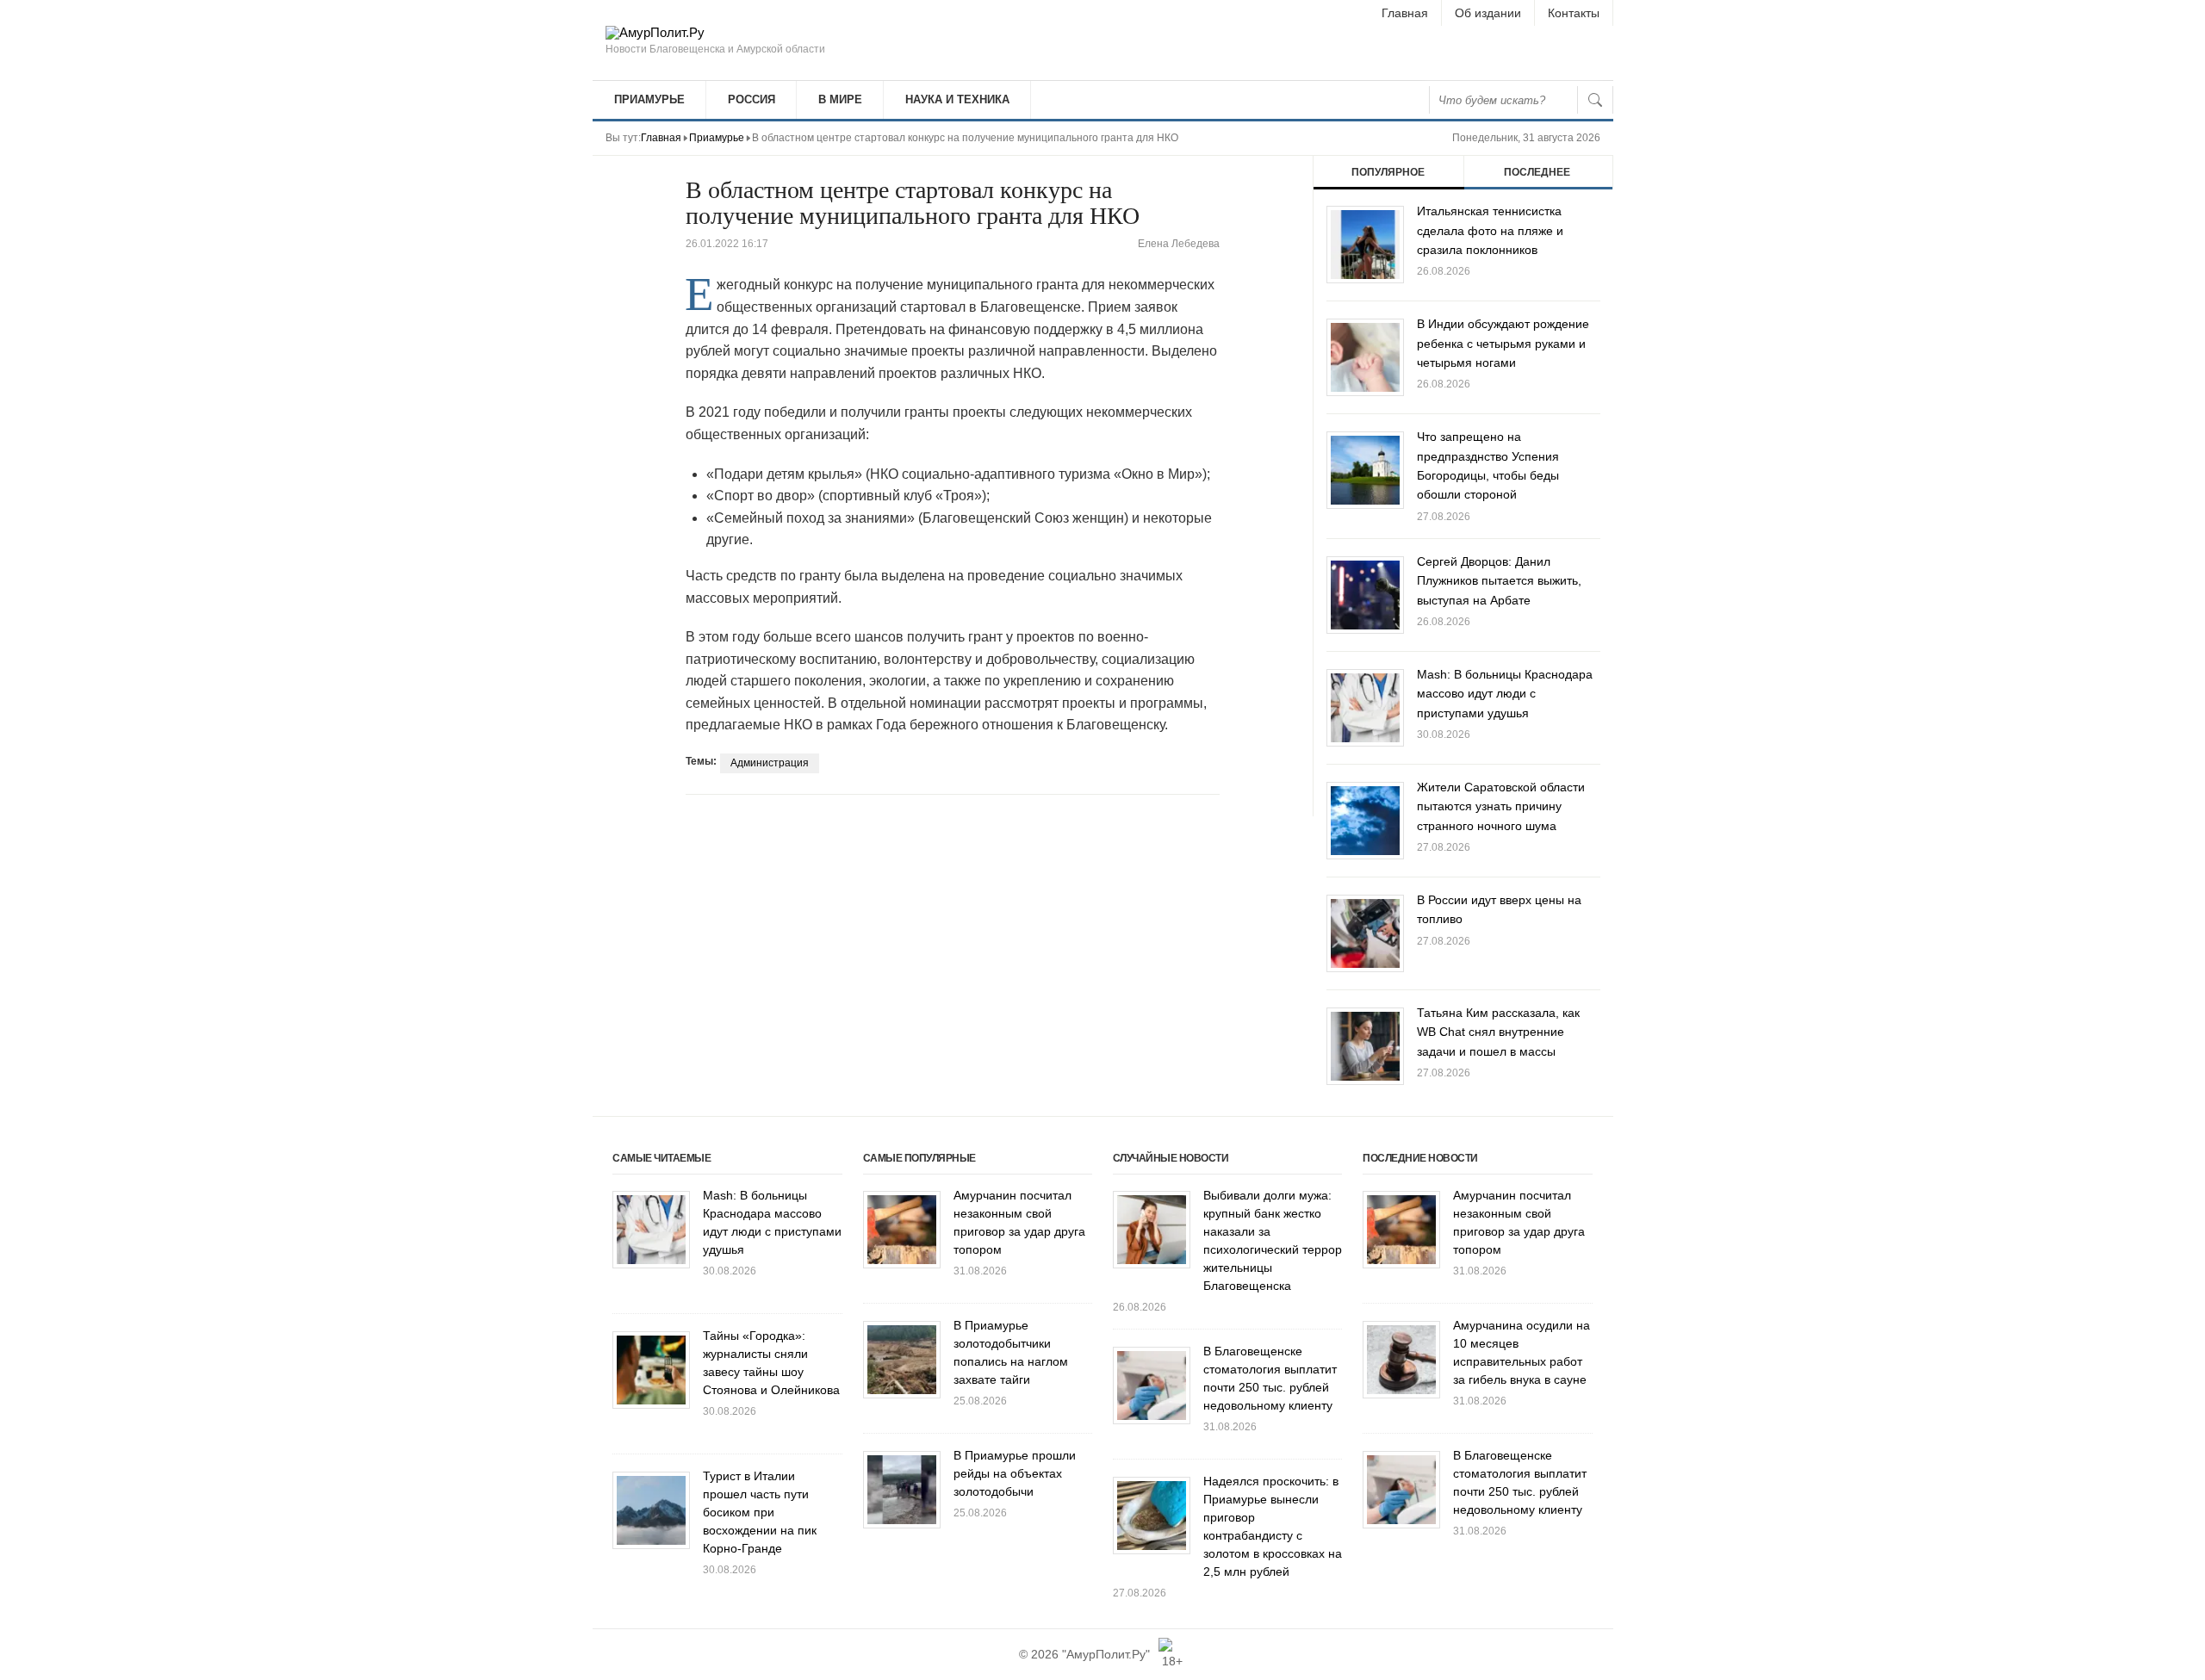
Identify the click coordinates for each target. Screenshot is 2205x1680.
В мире (840, 99)
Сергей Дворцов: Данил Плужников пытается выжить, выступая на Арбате (1499, 581)
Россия (752, 99)
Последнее (1537, 172)
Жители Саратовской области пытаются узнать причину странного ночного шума (1501, 806)
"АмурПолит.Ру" (1106, 1654)
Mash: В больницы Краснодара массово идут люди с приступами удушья (1505, 694)
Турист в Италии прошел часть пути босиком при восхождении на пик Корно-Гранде (760, 1512)
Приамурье (649, 99)
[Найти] (1595, 100)
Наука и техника (957, 99)
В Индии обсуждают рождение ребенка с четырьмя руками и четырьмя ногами (1503, 343)
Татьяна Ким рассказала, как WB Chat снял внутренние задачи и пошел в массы (1498, 1032)
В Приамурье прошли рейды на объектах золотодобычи (1015, 1473)
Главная (1405, 13)
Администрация (770, 763)
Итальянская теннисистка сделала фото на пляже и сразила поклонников (1490, 230)
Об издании (1488, 13)
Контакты (1574, 13)
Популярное (1388, 172)
